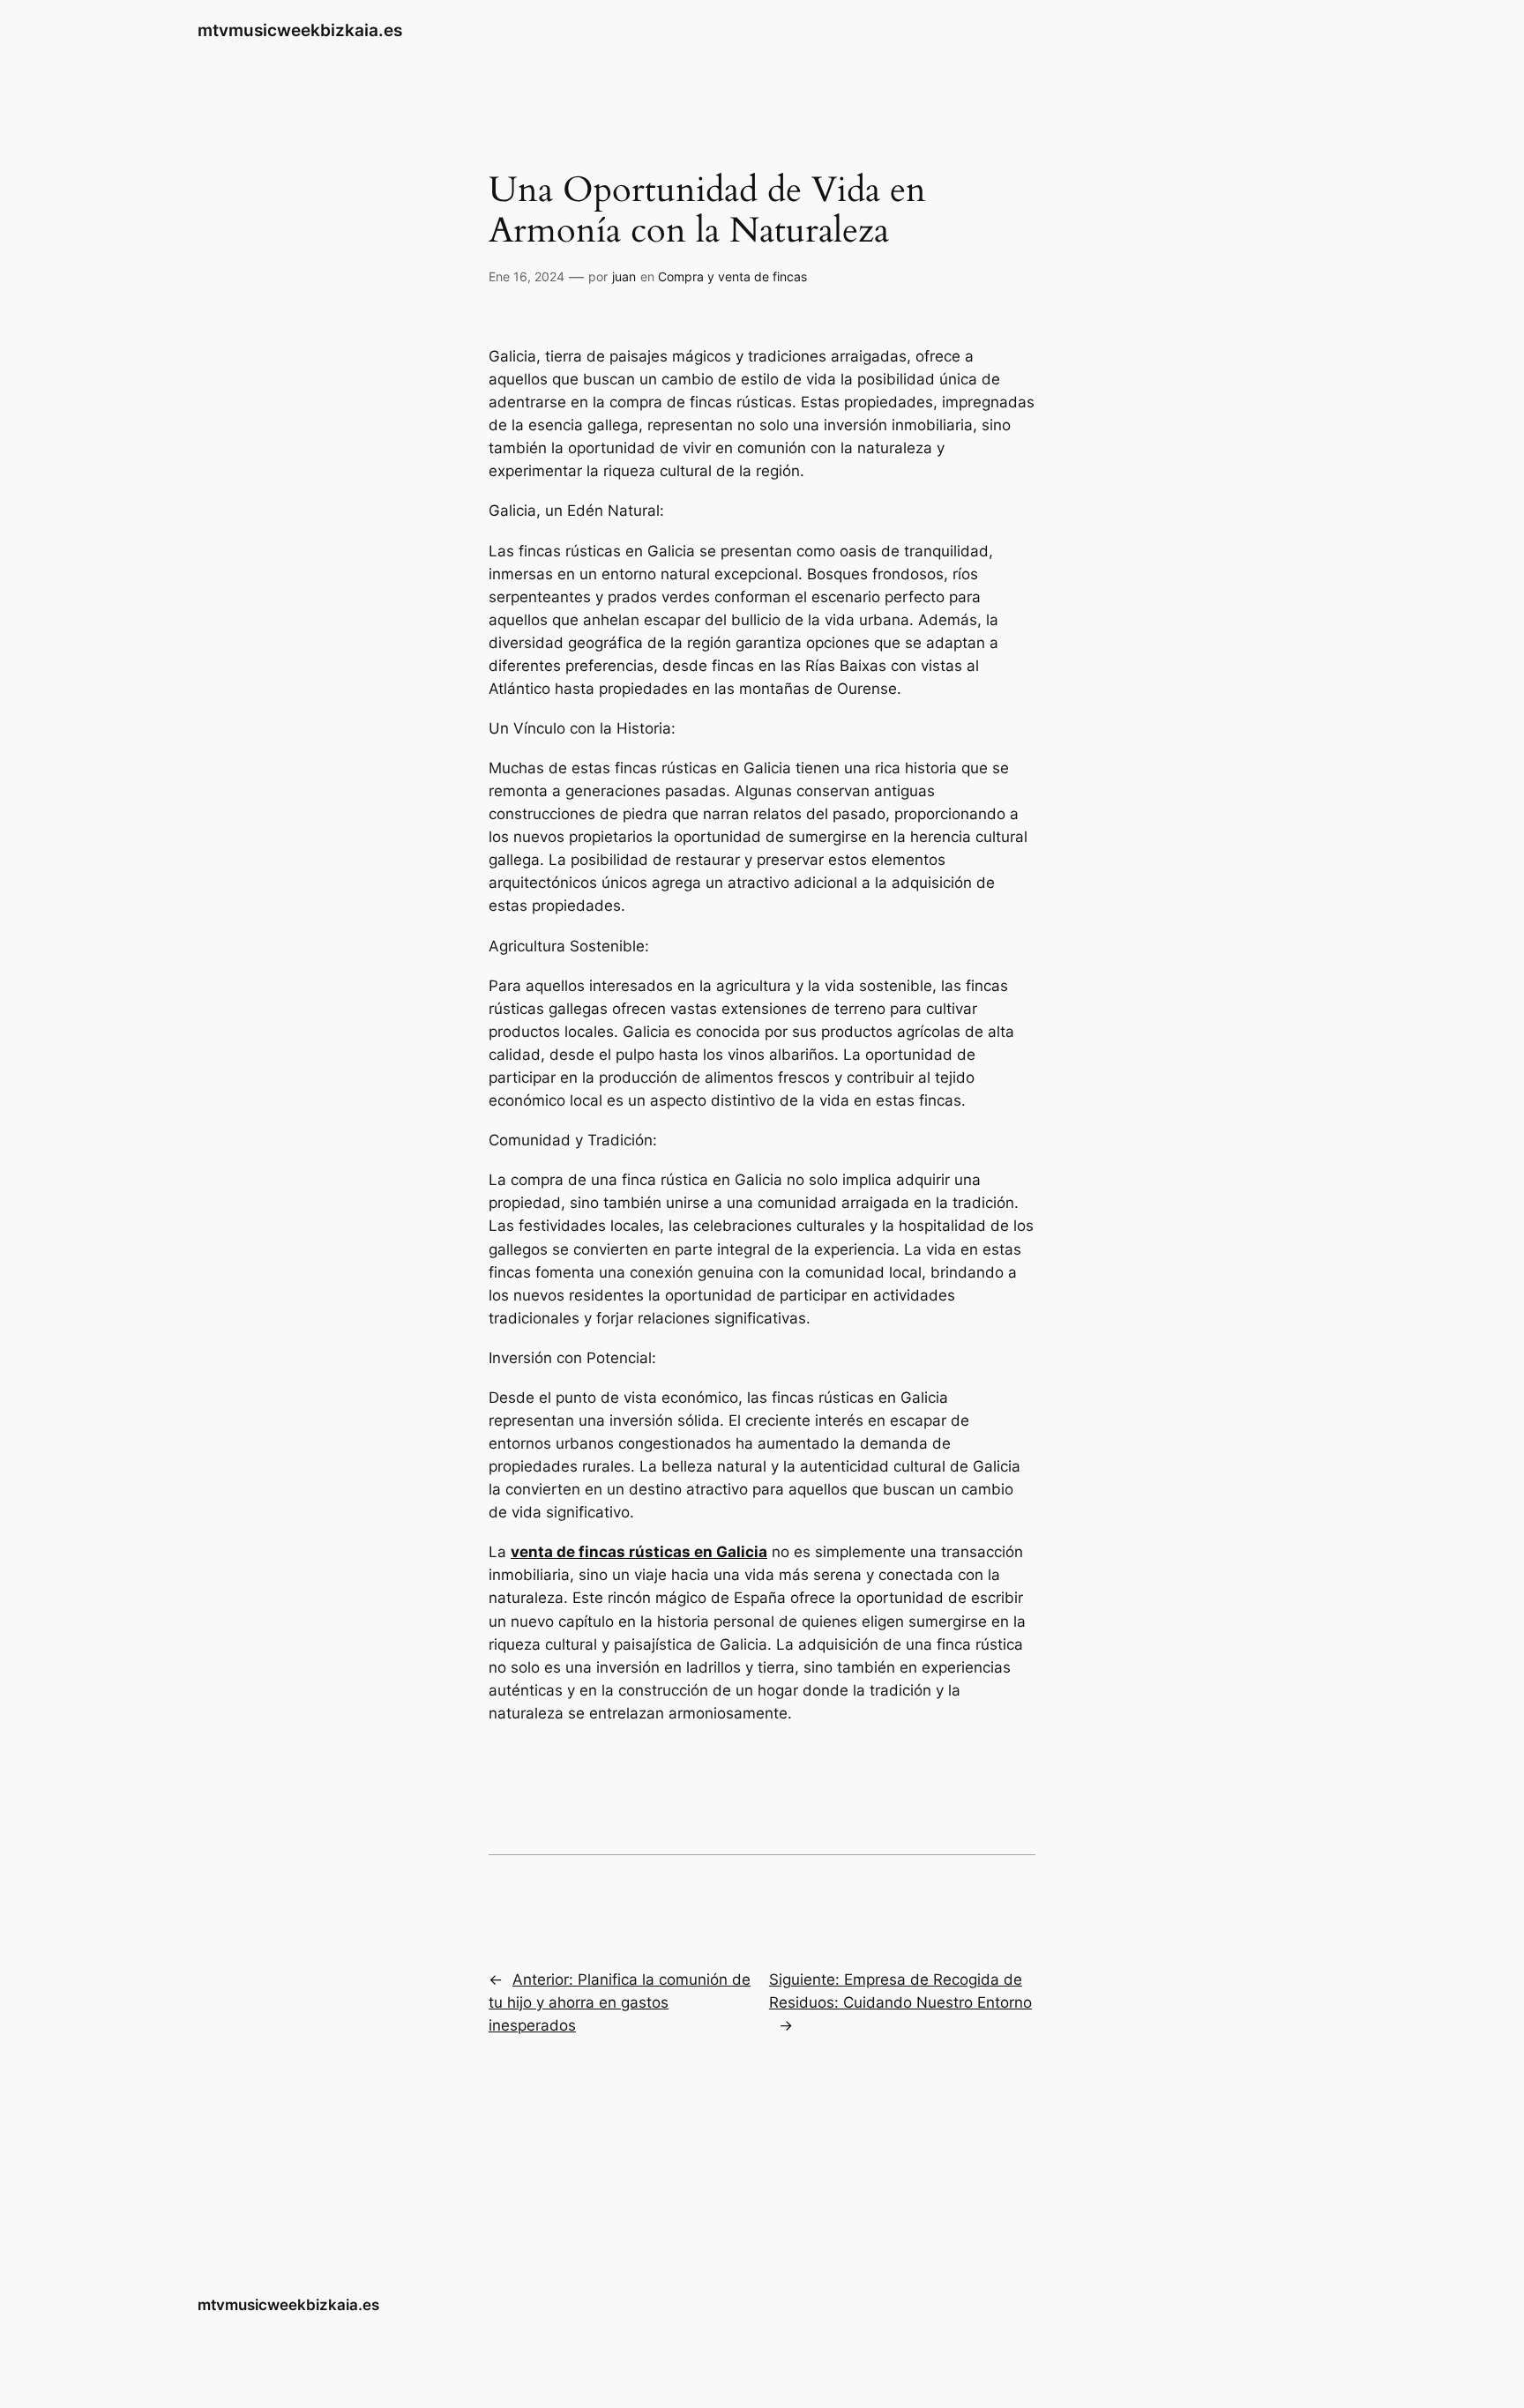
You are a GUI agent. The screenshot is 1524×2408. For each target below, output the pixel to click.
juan (624, 276)
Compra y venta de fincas (732, 276)
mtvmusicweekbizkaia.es (300, 30)
